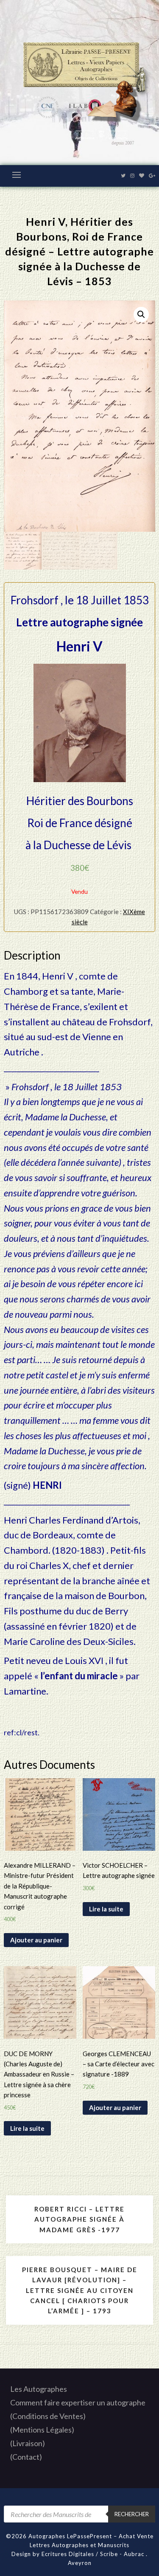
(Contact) (26, 2457)
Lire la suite (106, 1909)
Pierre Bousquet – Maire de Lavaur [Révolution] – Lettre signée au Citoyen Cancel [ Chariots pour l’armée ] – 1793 (80, 2290)
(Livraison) (28, 2443)
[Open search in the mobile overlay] (79, 2514)
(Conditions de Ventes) (48, 2416)
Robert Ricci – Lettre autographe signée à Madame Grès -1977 (79, 2219)
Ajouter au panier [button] (36, 1940)
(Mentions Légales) (42, 2430)
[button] (141, 314)
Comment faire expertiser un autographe (78, 2402)
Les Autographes (39, 2389)
